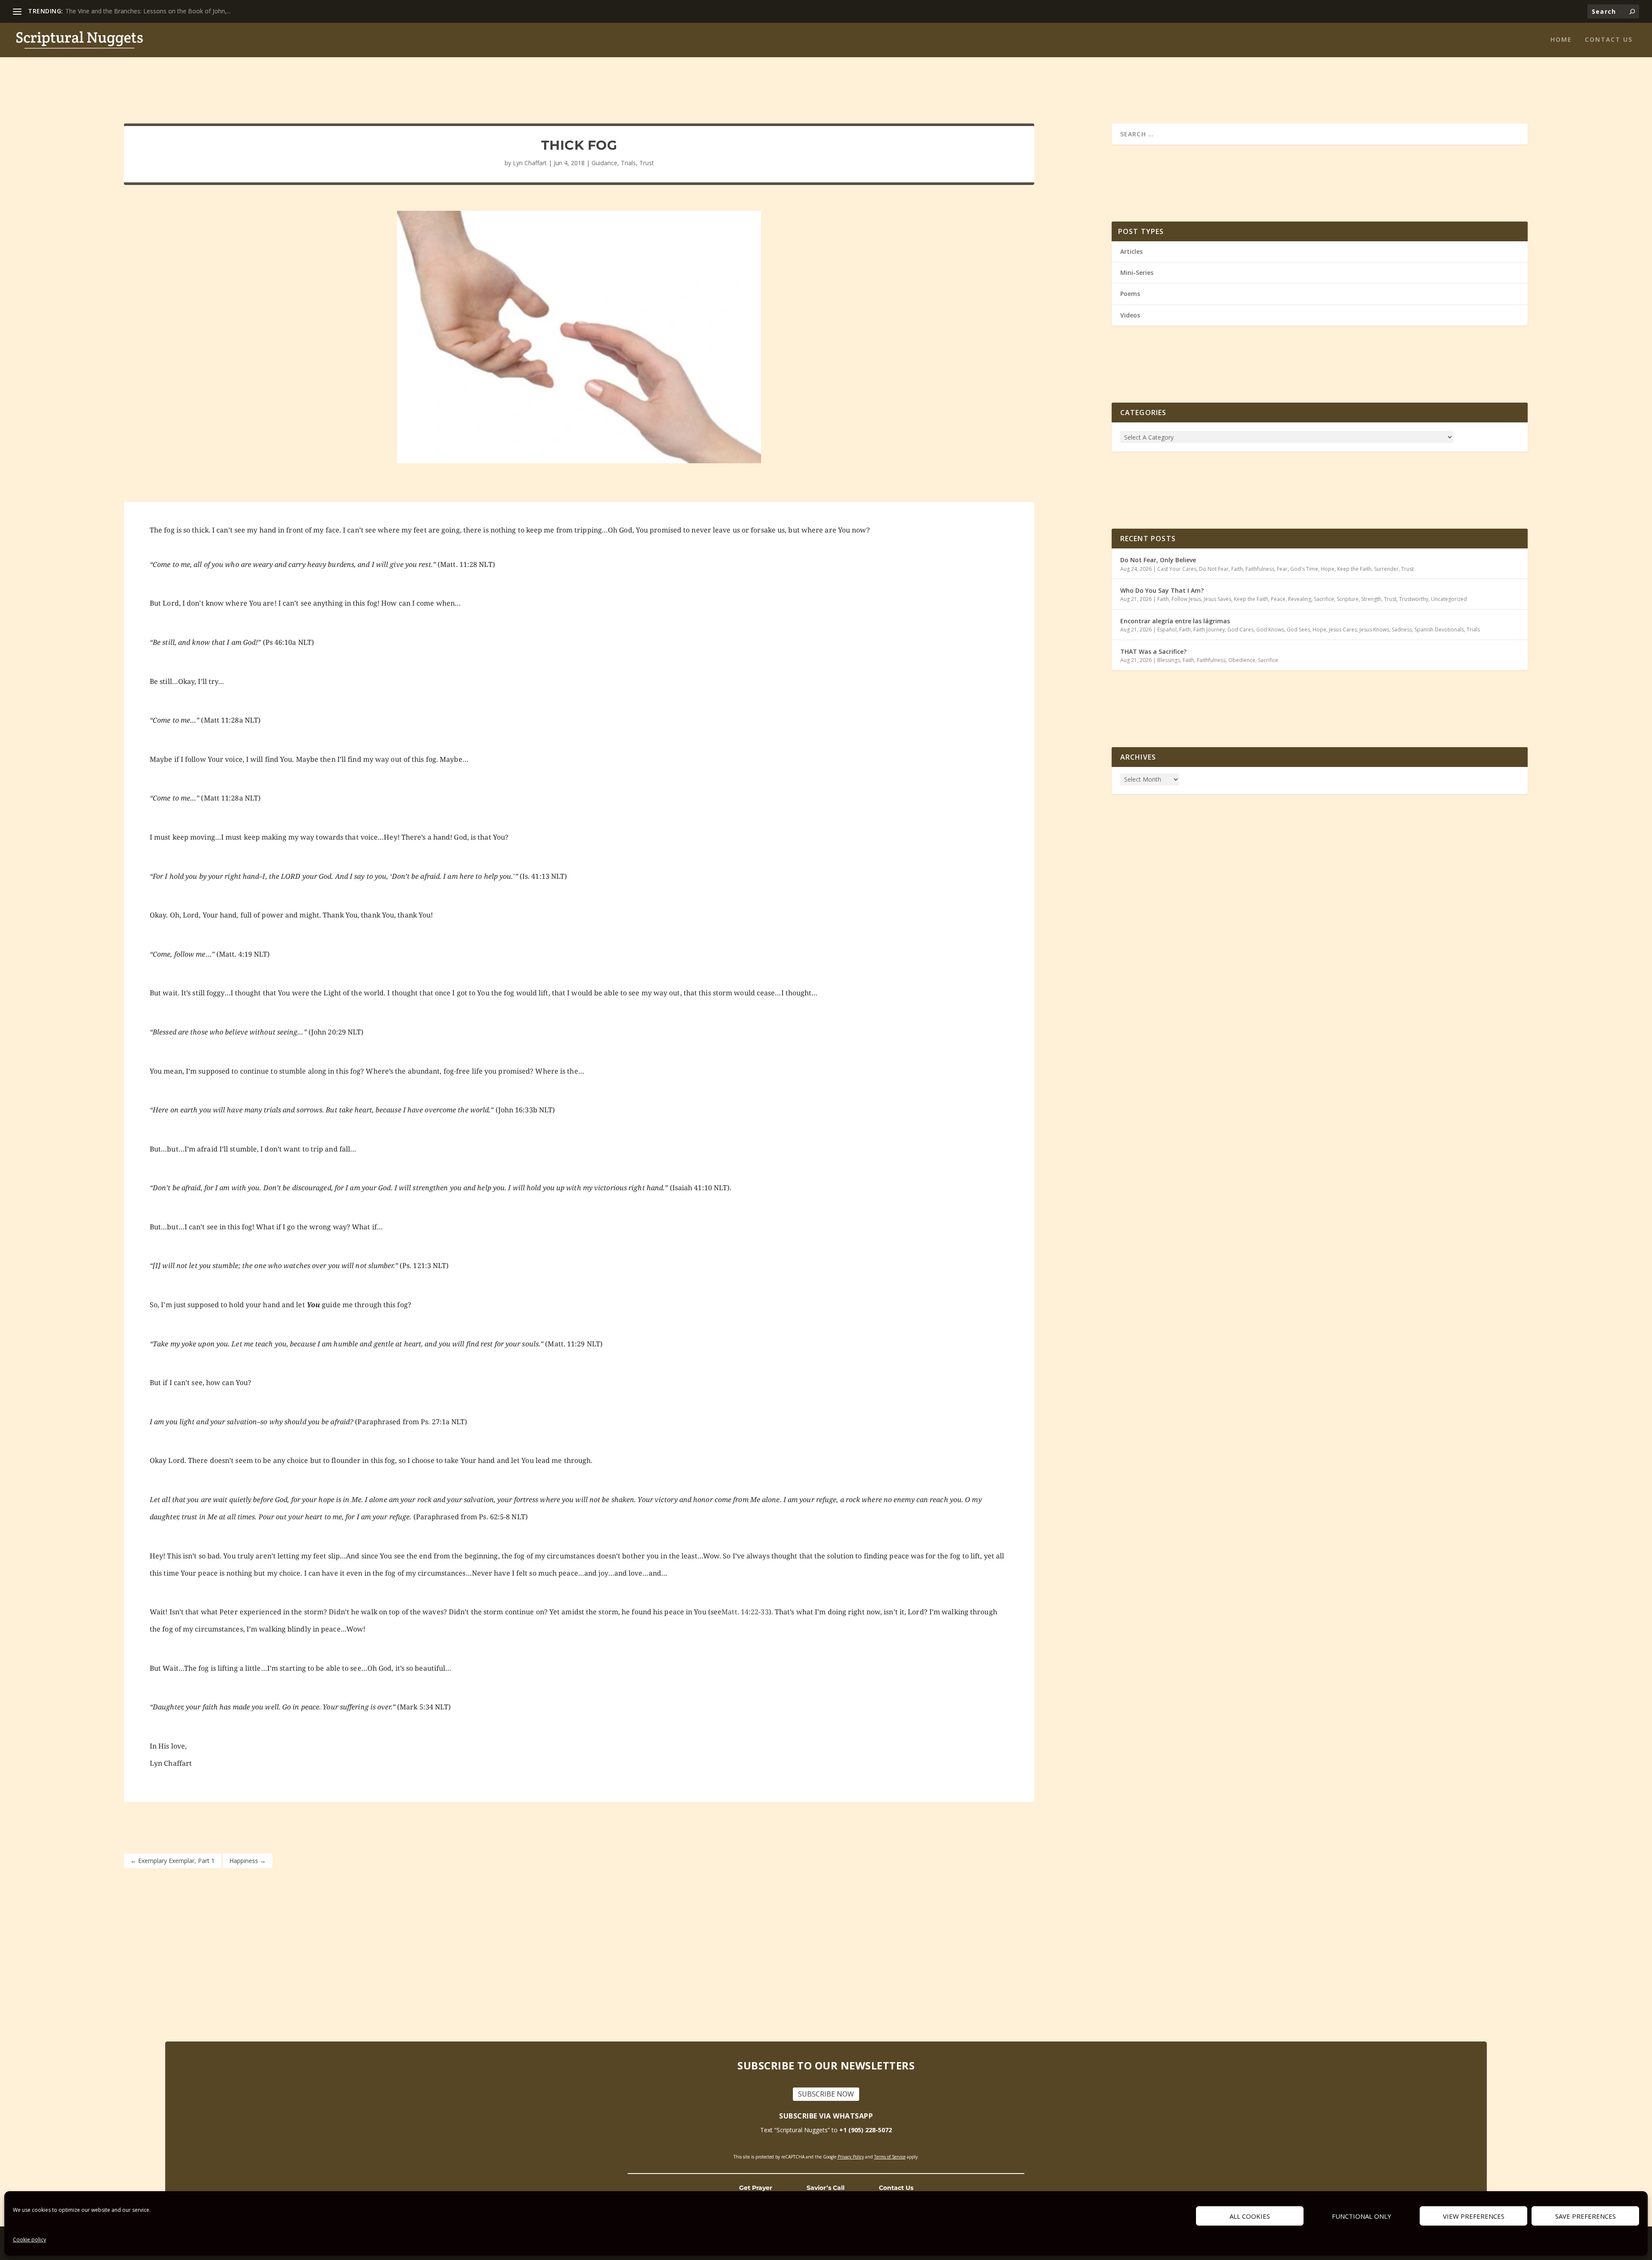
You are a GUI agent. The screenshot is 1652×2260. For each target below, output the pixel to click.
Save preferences (1586, 2216)
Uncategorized (1449, 599)
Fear (1282, 569)
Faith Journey (1209, 630)
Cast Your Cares (1177, 569)
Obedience (1242, 660)
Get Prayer (756, 2188)
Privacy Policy (851, 2157)
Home (1561, 40)
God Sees (1298, 630)
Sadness (1402, 630)
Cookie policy (29, 2240)
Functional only (1362, 2216)
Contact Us (896, 2188)
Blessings (1169, 660)
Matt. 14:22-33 (745, 1612)
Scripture (1348, 599)
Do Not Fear (1214, 569)
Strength (1371, 599)
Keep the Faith (1354, 569)
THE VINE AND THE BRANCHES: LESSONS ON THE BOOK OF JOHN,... (163, 11)
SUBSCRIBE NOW (826, 2094)
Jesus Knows (1374, 630)
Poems (1130, 294)
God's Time (1304, 569)
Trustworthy (1414, 599)
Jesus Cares (1343, 630)
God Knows (1270, 630)
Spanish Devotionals (1439, 630)
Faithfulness (1260, 569)
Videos (1130, 315)
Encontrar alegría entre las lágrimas (1175, 621)
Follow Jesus (1186, 599)
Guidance (604, 163)
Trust (647, 163)
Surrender (1386, 569)
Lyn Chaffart (530, 163)
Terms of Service (890, 2157)
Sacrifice (1324, 599)
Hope (1328, 569)
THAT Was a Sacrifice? (1153, 651)
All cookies (1250, 2216)
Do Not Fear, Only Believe (1158, 560)
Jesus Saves (1217, 599)
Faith (1237, 569)
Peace (1278, 599)
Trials (628, 163)
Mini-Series (1137, 272)
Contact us (1609, 40)
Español (1167, 630)
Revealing (1300, 599)
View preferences (1474, 2216)
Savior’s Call (826, 2188)
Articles (1131, 251)
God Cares (1241, 630)
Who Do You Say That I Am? (1162, 590)
